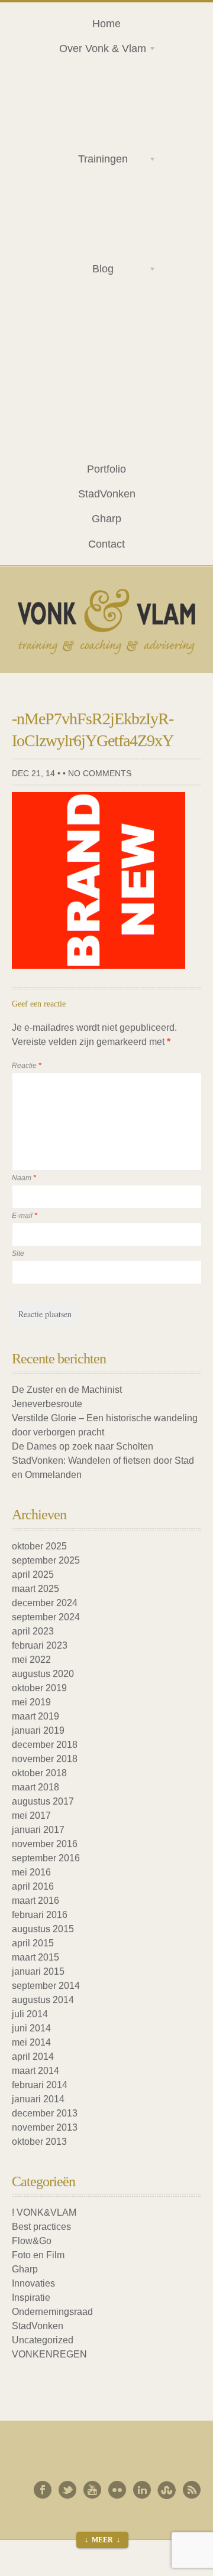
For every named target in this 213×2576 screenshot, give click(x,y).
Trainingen (89, 161)
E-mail (25, 1216)
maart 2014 (35, 2071)
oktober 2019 (39, 1688)
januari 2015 (38, 1971)
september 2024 (46, 1617)
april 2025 (33, 1574)
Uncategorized (43, 2340)
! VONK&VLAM (44, 2212)
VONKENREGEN (49, 2354)
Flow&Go (32, 2241)
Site (18, 1253)
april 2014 (33, 2056)
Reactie (27, 1066)
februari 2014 (40, 2085)
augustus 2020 (43, 1674)
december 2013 (45, 2113)
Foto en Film (38, 2255)
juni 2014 (31, 2028)
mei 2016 (31, 1872)
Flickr (117, 2490)
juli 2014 (30, 2014)
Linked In (142, 2490)
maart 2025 (35, 1589)
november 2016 (45, 1844)
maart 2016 (35, 1901)
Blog (82, 271)
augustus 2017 (43, 1801)
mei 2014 (31, 2042)
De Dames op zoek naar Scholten (83, 1446)
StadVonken (107, 494)
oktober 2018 (39, 1773)
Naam (24, 1178)
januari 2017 (38, 1830)
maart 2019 (35, 1716)
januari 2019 (38, 1730)
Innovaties (33, 2283)
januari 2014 (38, 2099)
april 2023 (33, 1631)
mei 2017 (31, 1815)
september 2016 (46, 1858)
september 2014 (46, 1986)
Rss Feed (192, 2490)
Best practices (41, 2227)
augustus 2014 (43, 2000)
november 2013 (45, 2127)
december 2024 (45, 1603)
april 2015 (33, 1943)
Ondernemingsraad (52, 2312)
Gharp (106, 518)
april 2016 (33, 1886)
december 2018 (45, 1745)
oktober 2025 (39, 1546)
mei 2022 (31, 1660)
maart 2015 (35, 1957)
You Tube (92, 2490)
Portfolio (106, 469)
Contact (106, 544)
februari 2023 (40, 1645)
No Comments (100, 773)
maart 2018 (35, 1787)
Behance (167, 2490)
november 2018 (45, 1759)
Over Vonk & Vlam (98, 50)
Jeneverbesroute (47, 1404)
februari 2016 (40, 1915)
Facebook (43, 2490)
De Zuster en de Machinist (67, 1390)
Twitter (67, 2490)
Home (106, 23)
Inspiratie (31, 2297)
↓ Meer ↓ (102, 2540)
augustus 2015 (43, 1929)
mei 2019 (31, 1702)
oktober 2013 (39, 2142)
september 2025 (46, 1560)
